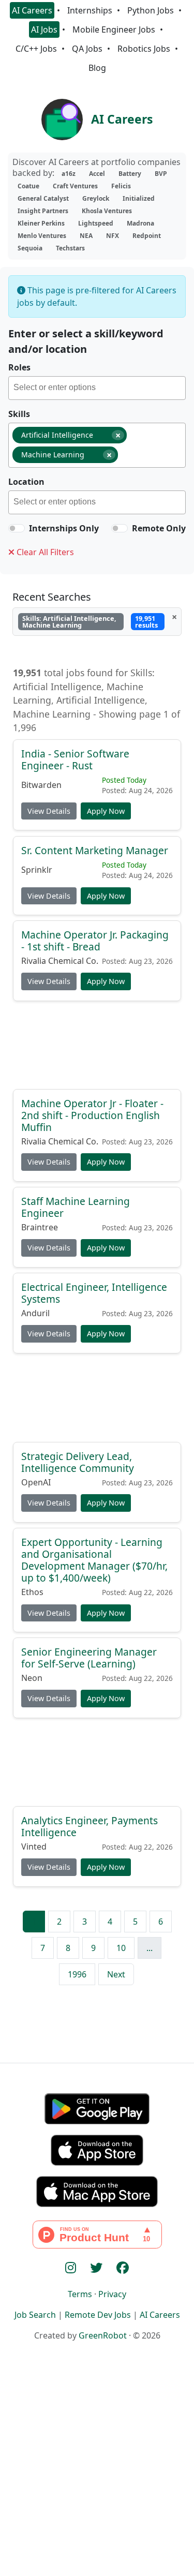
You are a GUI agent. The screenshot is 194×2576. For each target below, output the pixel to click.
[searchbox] (99, 389)
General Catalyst (43, 198)
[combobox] (97, 388)
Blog (97, 68)
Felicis (121, 186)
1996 (77, 1974)
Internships (90, 10)
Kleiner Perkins (41, 223)
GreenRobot (103, 2335)
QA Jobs (87, 49)
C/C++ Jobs (36, 49)
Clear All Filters (44, 552)
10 (121, 1948)
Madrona (140, 223)
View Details (49, 811)
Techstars (70, 248)
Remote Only (159, 528)
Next (116, 1974)
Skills (19, 414)
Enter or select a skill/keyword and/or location (86, 341)
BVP (161, 174)
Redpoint (147, 236)
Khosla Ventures (107, 211)
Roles (19, 367)
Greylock (96, 198)
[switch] (17, 528)
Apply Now (106, 811)
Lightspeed (96, 223)
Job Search (35, 2315)
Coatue (28, 186)
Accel (97, 174)
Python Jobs (151, 10)
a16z (69, 174)
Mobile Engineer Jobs (114, 29)
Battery (130, 174)
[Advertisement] (97, 1049)
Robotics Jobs (144, 49)
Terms (80, 2294)
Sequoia (30, 248)
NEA (86, 236)
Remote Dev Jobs (98, 2315)
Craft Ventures (75, 186)
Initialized (139, 198)
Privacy (112, 2294)
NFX (113, 236)
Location (26, 482)
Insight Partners (43, 211)
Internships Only (64, 528)
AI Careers (32, 10)
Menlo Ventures (42, 236)
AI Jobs (44, 29)
